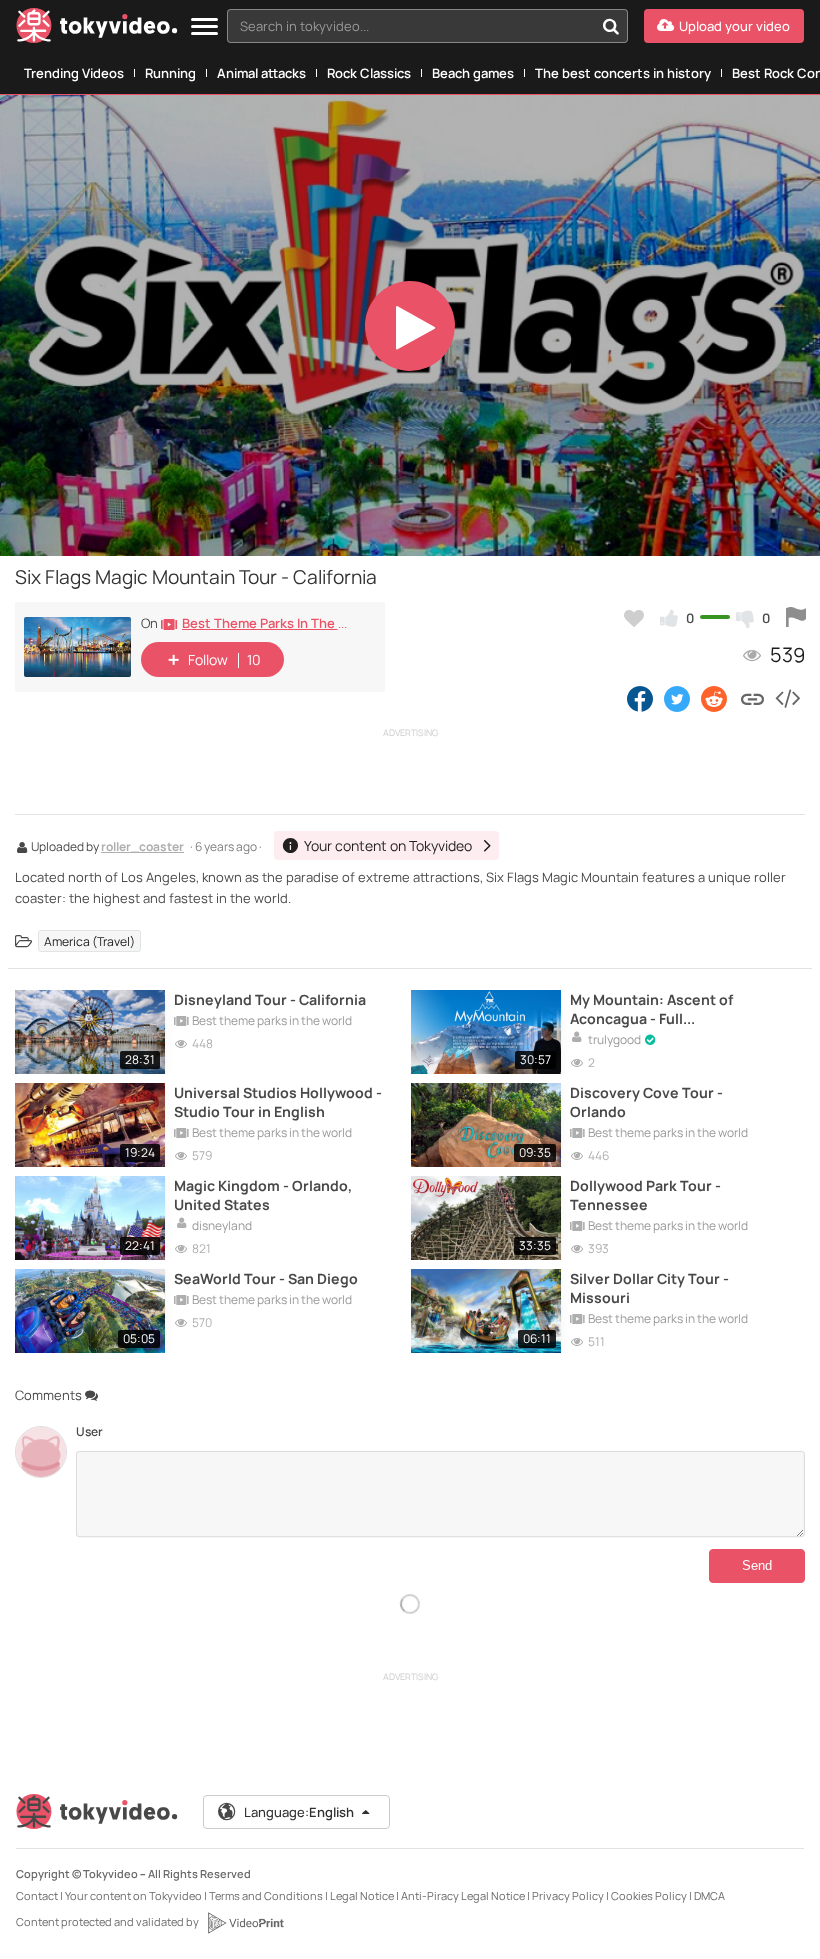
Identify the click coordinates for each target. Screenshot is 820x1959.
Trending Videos (74, 73)
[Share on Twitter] (677, 698)
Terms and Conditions (266, 1895)
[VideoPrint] (245, 1923)
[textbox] (410, 26)
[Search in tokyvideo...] (611, 26)
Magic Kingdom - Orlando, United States (263, 1195)
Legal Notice (362, 1895)
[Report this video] (796, 618)
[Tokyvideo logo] (97, 29)
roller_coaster (142, 848)
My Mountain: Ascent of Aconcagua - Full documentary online (651, 1009)
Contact (37, 1895)
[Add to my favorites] (634, 618)
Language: (299, 1812)
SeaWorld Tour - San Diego (266, 1278)
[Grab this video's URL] (752, 698)
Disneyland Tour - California (270, 999)
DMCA (709, 1895)
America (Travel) (89, 941)
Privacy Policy (568, 1895)
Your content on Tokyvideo (133, 1895)
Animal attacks (261, 73)
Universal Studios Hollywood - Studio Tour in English (278, 1102)
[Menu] (204, 27)
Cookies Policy (649, 1895)
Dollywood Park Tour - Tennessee (645, 1195)
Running (170, 73)
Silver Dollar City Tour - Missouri (649, 1288)
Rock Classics (369, 73)
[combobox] (427, 26)
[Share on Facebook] (640, 698)
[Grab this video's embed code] (787, 698)
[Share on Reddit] (715, 698)
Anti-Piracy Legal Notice (463, 1895)
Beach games (473, 73)
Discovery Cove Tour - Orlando (646, 1102)
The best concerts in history (623, 73)
